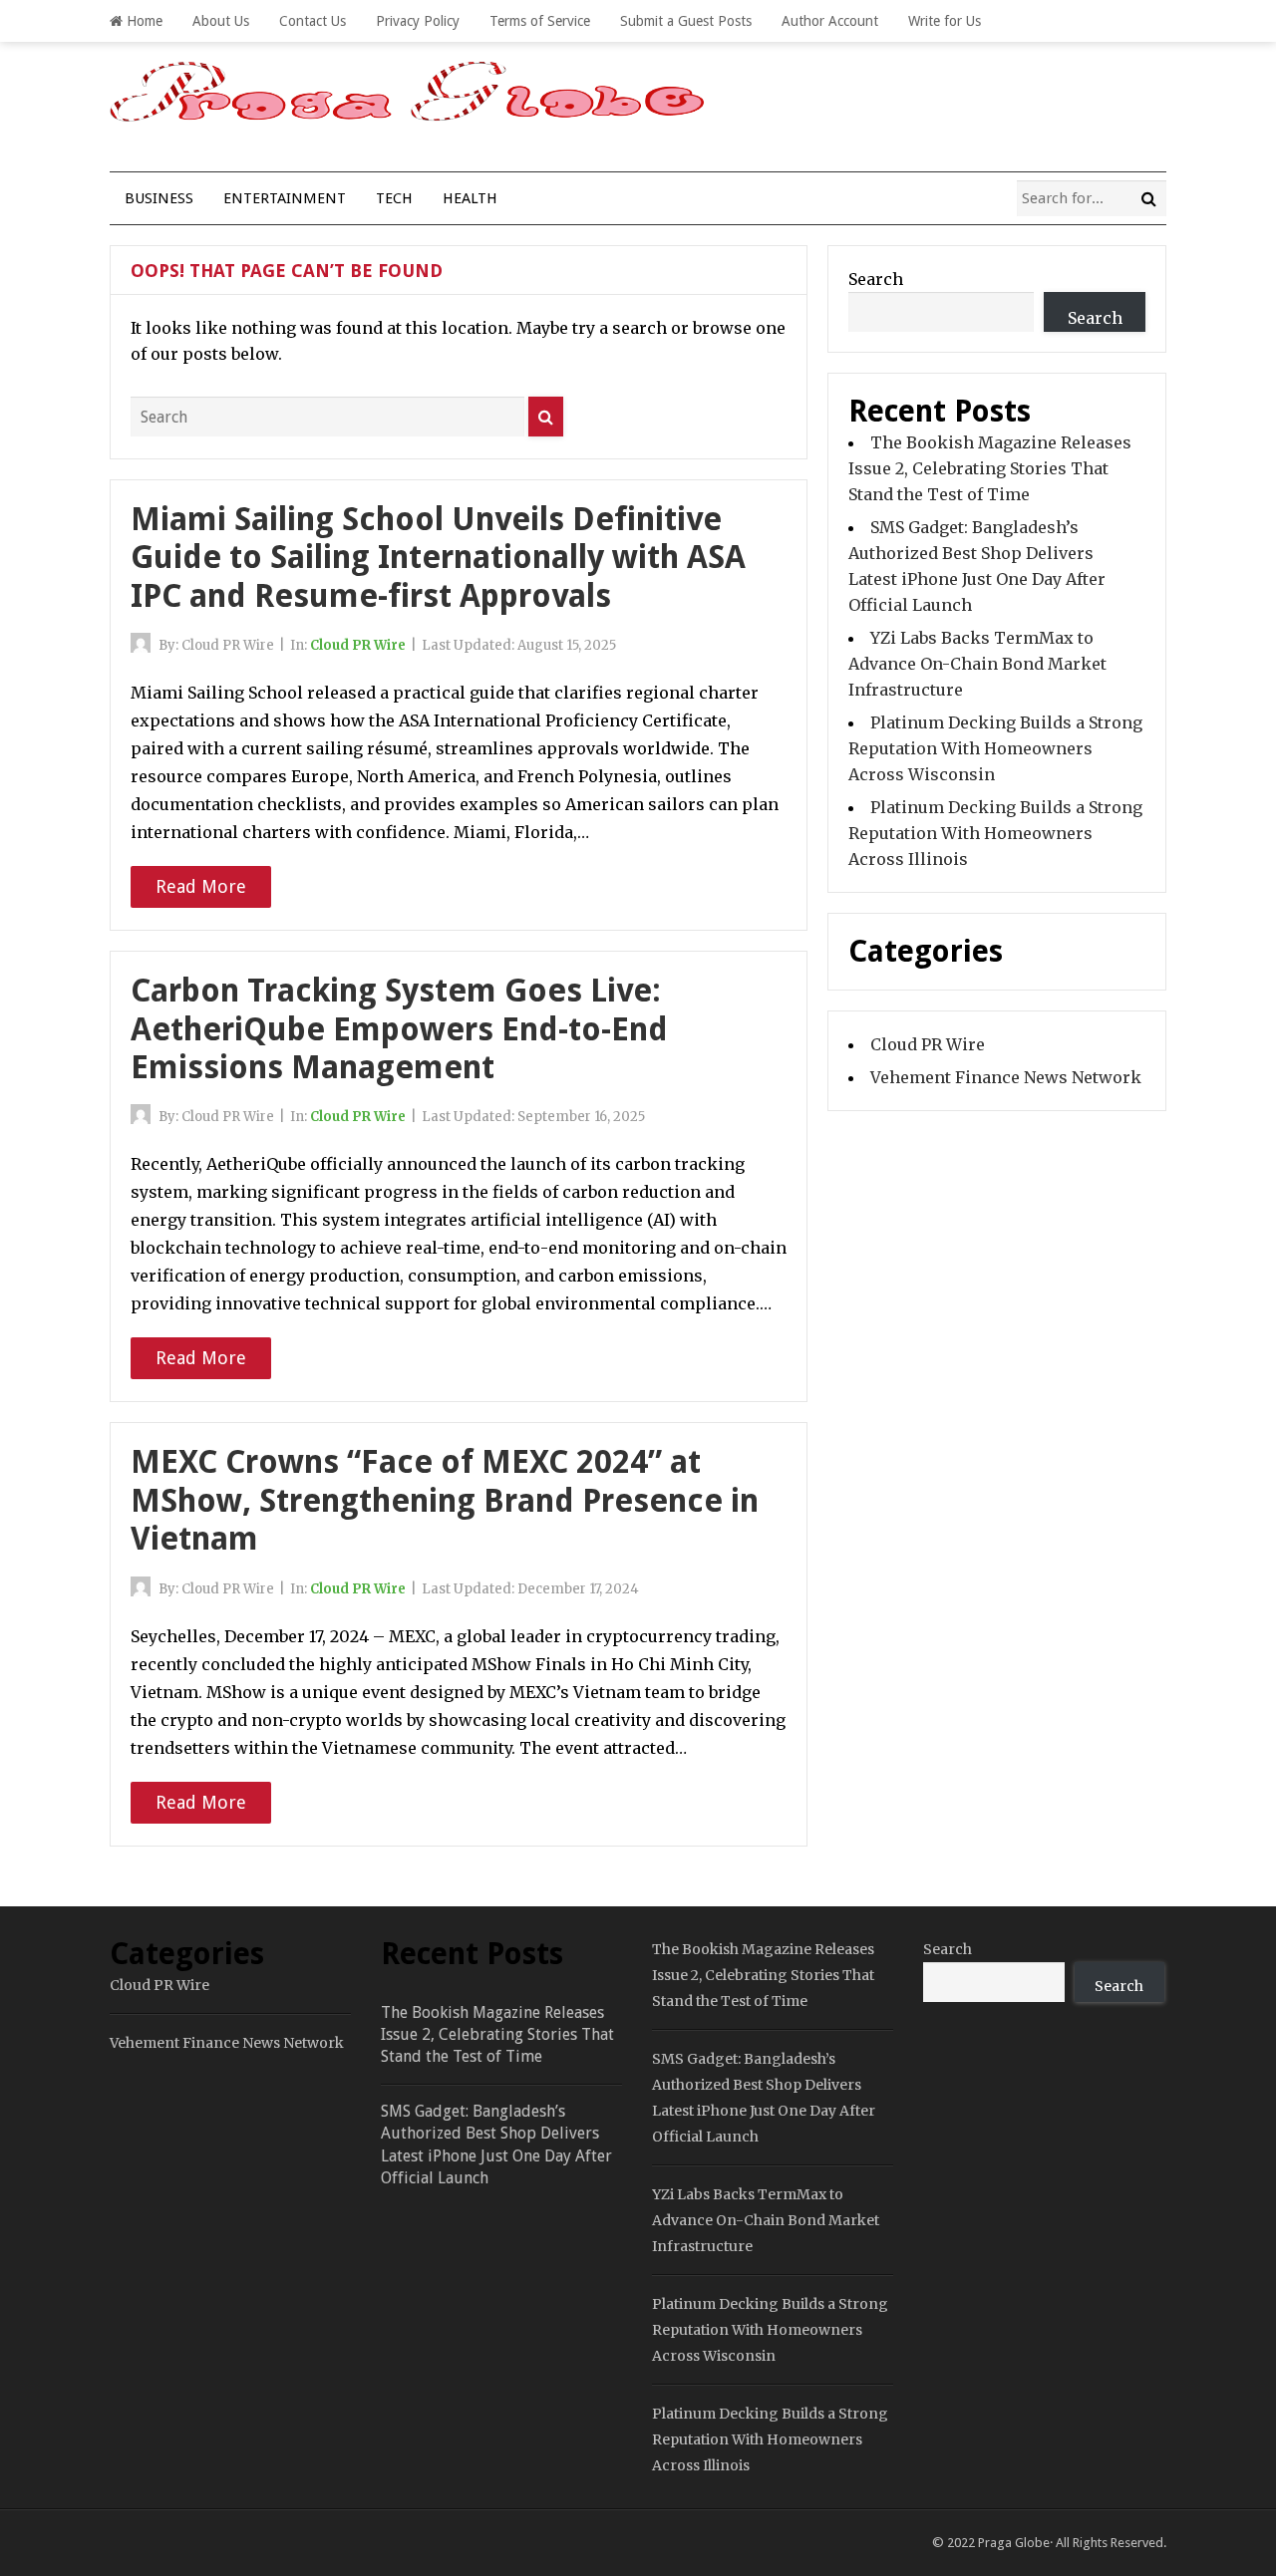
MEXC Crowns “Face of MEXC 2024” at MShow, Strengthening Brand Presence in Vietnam (445, 1500)
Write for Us (945, 21)
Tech (394, 198)
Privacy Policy (418, 21)
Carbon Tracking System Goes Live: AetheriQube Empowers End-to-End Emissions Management (399, 1029)
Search (876, 279)
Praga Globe (1014, 2543)
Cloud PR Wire (358, 645)
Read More (201, 886)
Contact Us (313, 21)
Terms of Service (540, 21)
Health (470, 198)
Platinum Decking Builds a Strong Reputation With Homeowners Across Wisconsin (995, 748)
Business (159, 198)
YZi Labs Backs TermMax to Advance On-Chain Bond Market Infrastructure (977, 664)
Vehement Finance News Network (1006, 1077)
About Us (221, 21)
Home (143, 21)
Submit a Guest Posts (686, 21)
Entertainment (285, 198)
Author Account (830, 21)
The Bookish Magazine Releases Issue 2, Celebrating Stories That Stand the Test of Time (990, 468)
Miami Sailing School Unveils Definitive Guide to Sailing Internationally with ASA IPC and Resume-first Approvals (438, 558)
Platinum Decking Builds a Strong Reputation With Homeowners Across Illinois (995, 833)
